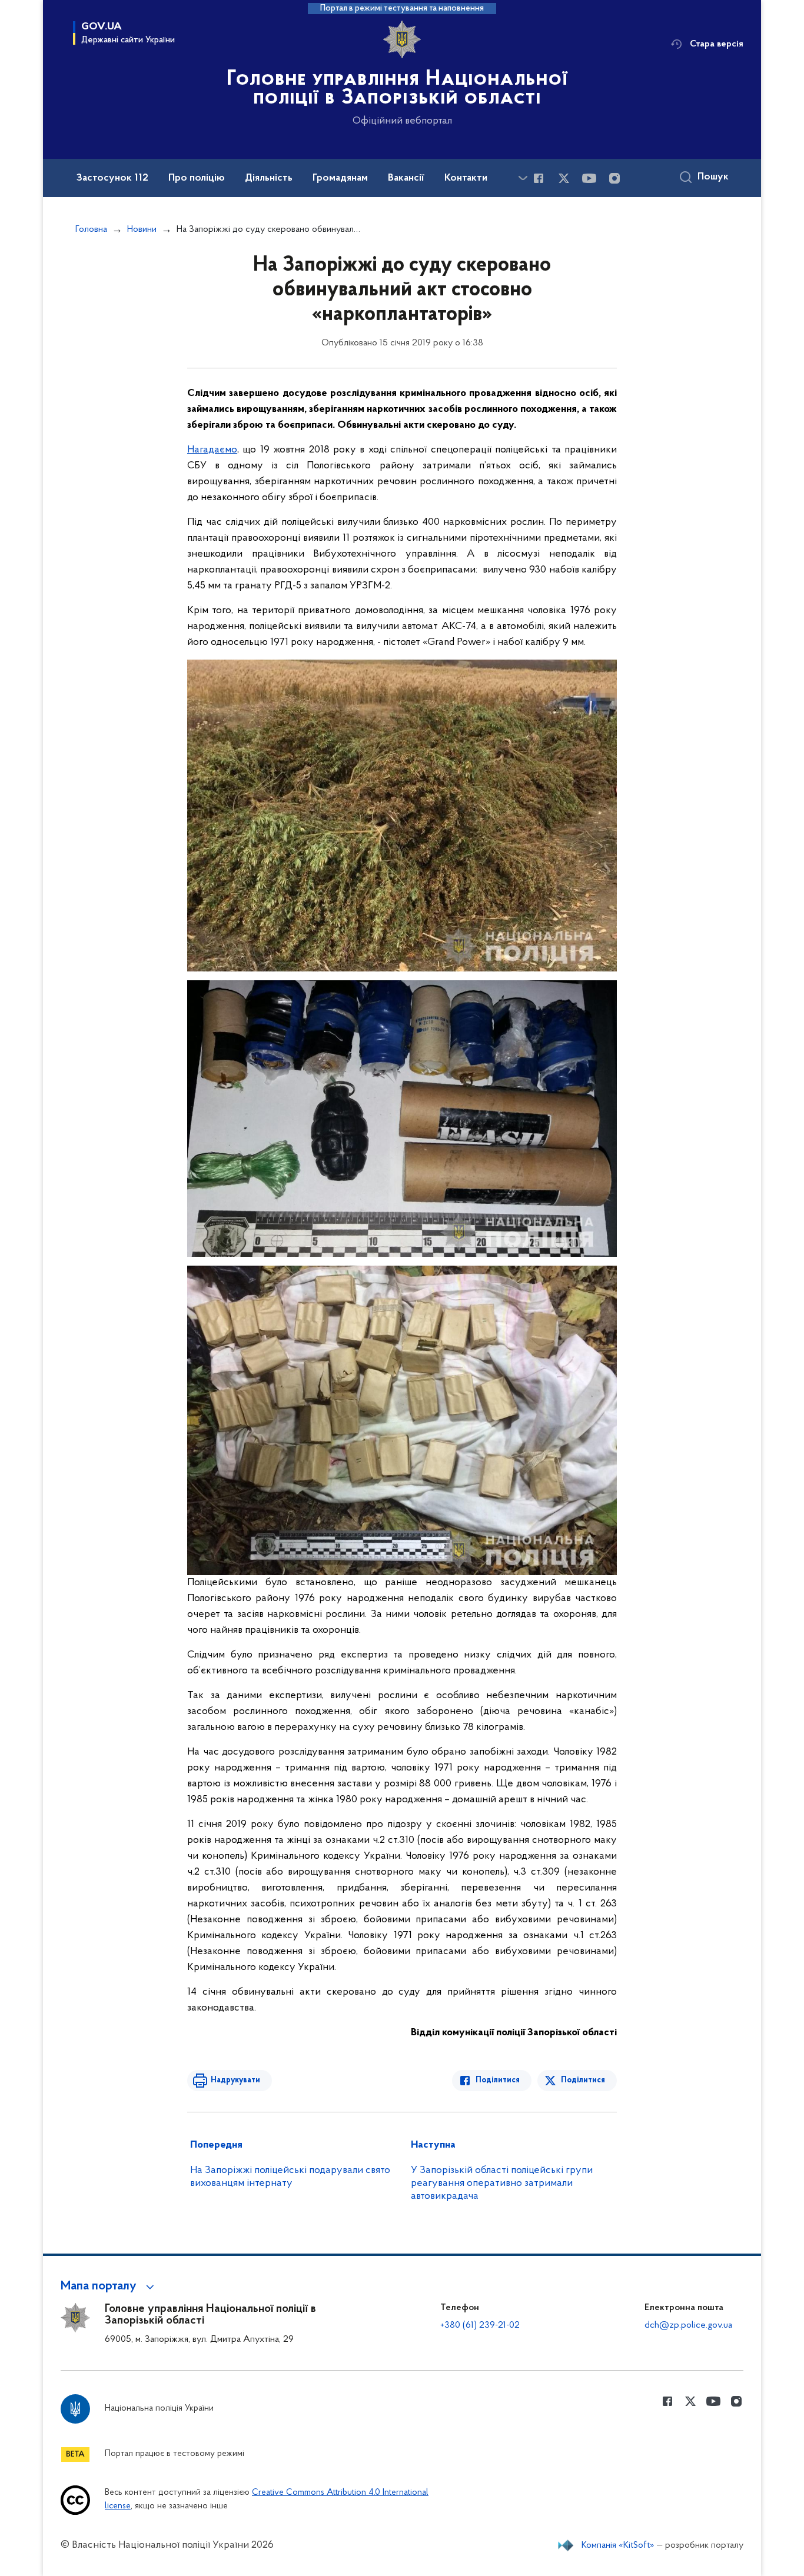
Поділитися (498, 2080)
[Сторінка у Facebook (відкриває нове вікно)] (539, 178)
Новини (142, 229)
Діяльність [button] (269, 178)
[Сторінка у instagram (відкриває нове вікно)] (614, 178)
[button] (109, 2287)
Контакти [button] (466, 178)
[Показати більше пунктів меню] (523, 178)
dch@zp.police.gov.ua (688, 2325)
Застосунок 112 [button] (112, 178)
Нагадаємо (212, 450)
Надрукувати (235, 2080)
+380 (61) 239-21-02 (480, 2325)
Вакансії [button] (406, 178)
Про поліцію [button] (197, 178)
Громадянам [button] (340, 178)
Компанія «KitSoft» (618, 2545)
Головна (91, 229)
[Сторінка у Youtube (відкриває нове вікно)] (589, 178)
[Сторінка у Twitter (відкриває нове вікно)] (564, 178)
